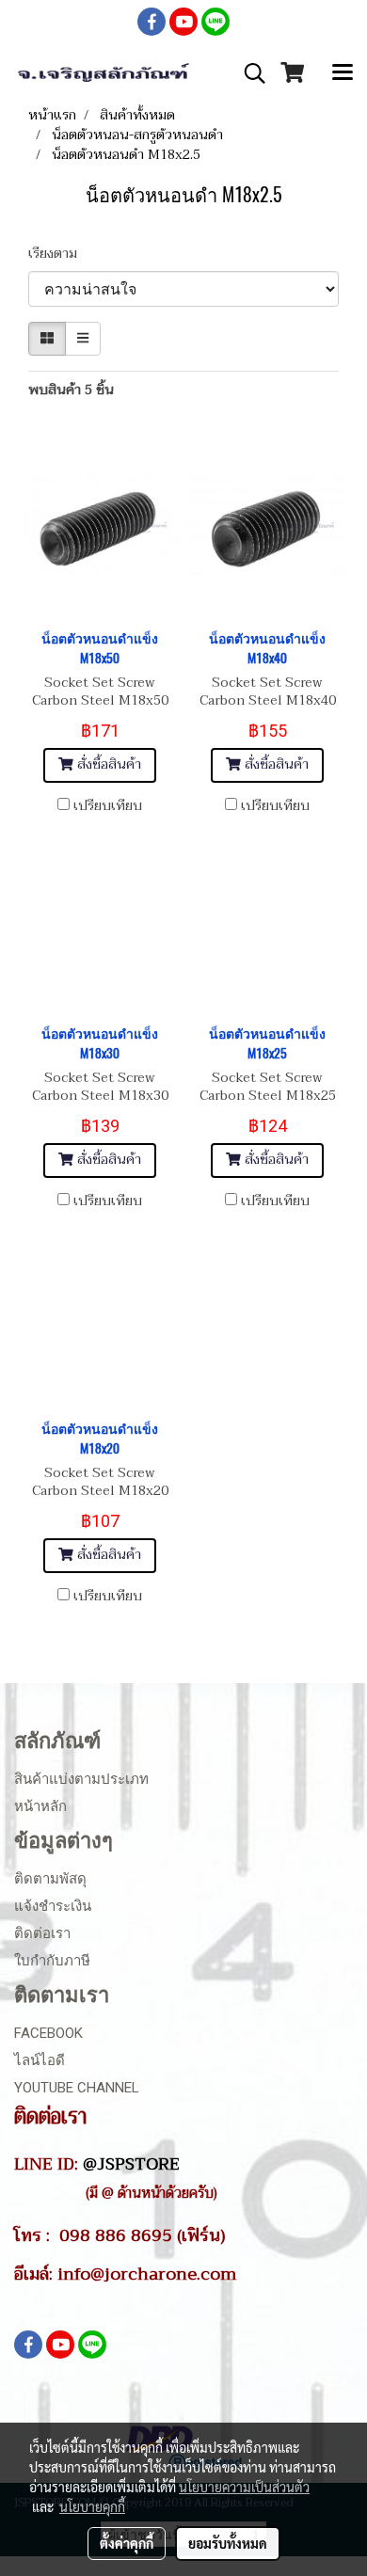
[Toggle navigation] (343, 73)
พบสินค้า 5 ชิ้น (71, 390)
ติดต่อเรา (42, 1933)
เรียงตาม (58, 254)
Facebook (48, 2033)
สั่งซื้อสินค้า (107, 764)
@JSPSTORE (131, 2164)
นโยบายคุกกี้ (92, 2506)
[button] (248, 73)
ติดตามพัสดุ (50, 1879)
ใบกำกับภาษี (52, 1961)
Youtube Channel (77, 2088)
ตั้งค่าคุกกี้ (127, 2543)
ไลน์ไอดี (40, 2060)
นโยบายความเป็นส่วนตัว (244, 2487)
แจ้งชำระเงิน (53, 1906)
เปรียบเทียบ (108, 806)
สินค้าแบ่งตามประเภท (81, 1779)
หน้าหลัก (40, 1806)
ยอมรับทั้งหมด (228, 2543)
